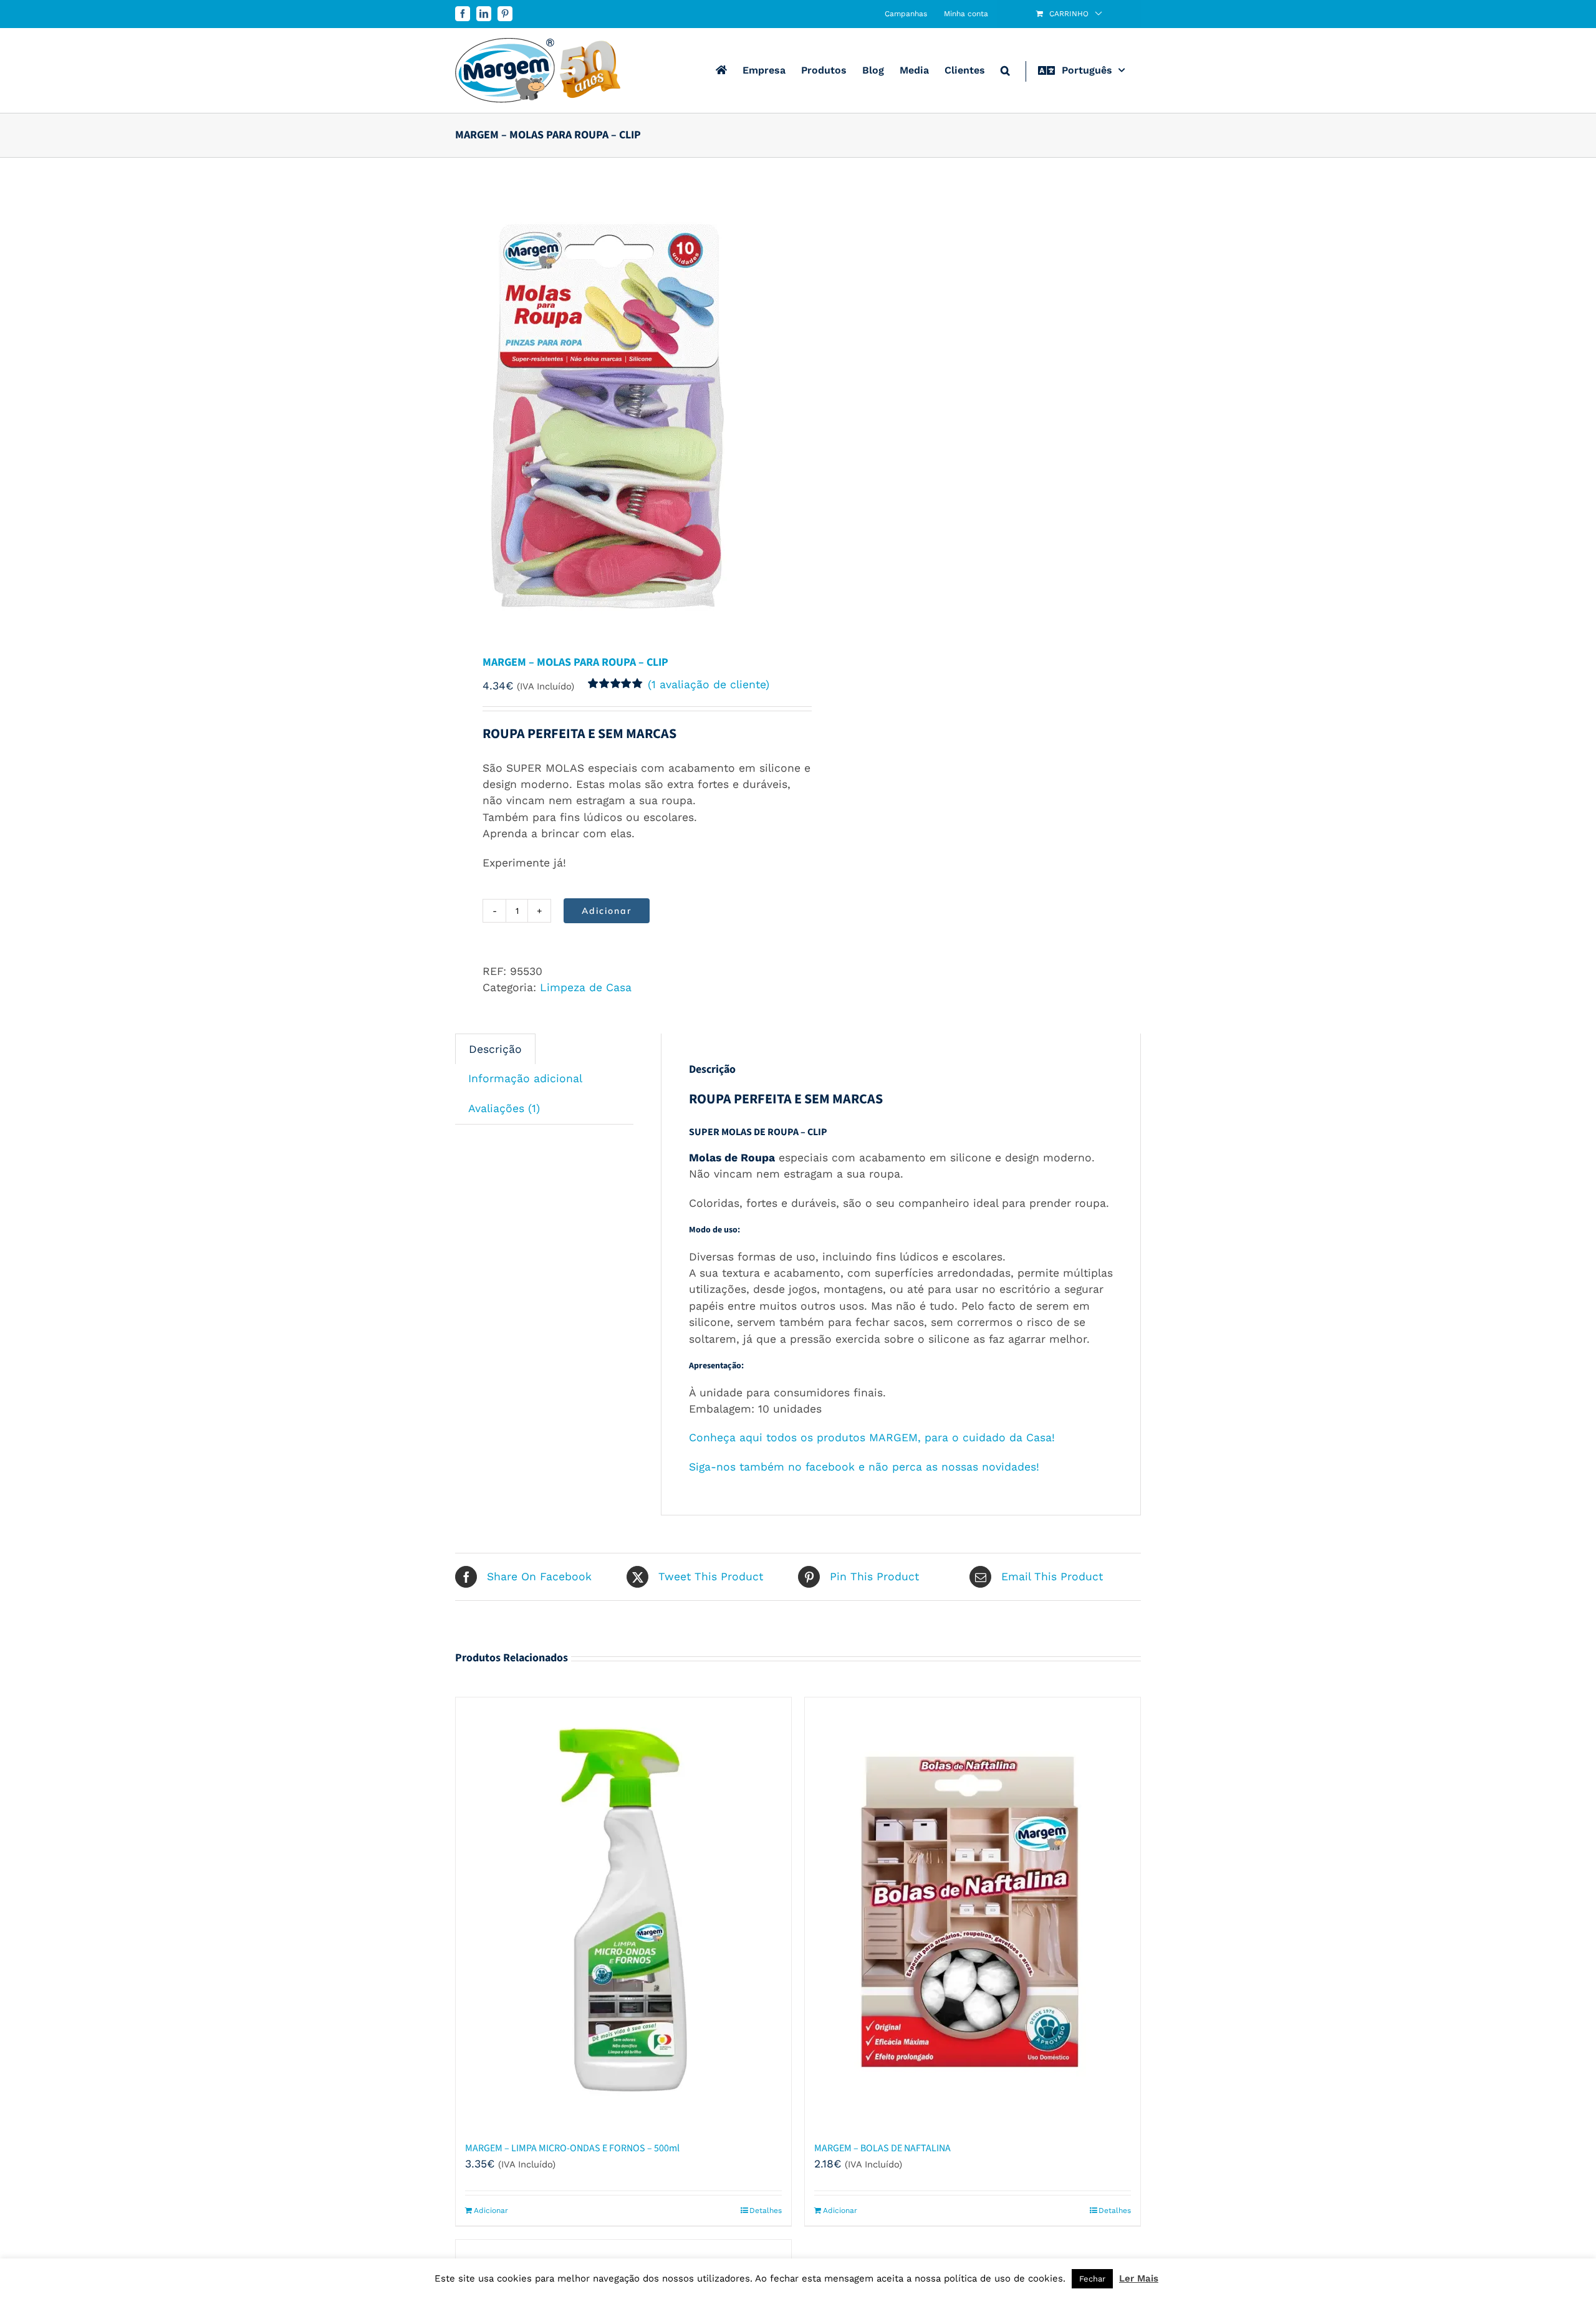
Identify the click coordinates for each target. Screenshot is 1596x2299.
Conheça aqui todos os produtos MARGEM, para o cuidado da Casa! (872, 1437)
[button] (1005, 70)
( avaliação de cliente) (709, 684)
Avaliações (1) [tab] (504, 1108)
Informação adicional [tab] (525, 1078)
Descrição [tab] (495, 1049)
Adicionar (607, 911)
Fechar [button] (1092, 2279)
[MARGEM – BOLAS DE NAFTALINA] (973, 1913)
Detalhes (766, 2210)
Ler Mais (1139, 2278)
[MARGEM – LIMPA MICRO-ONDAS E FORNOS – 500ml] (623, 1913)
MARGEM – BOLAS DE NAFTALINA (882, 2148)
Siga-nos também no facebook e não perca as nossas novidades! (864, 1467)
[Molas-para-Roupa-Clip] (620, 407)
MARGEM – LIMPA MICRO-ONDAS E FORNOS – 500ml (572, 2148)
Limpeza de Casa (586, 987)
